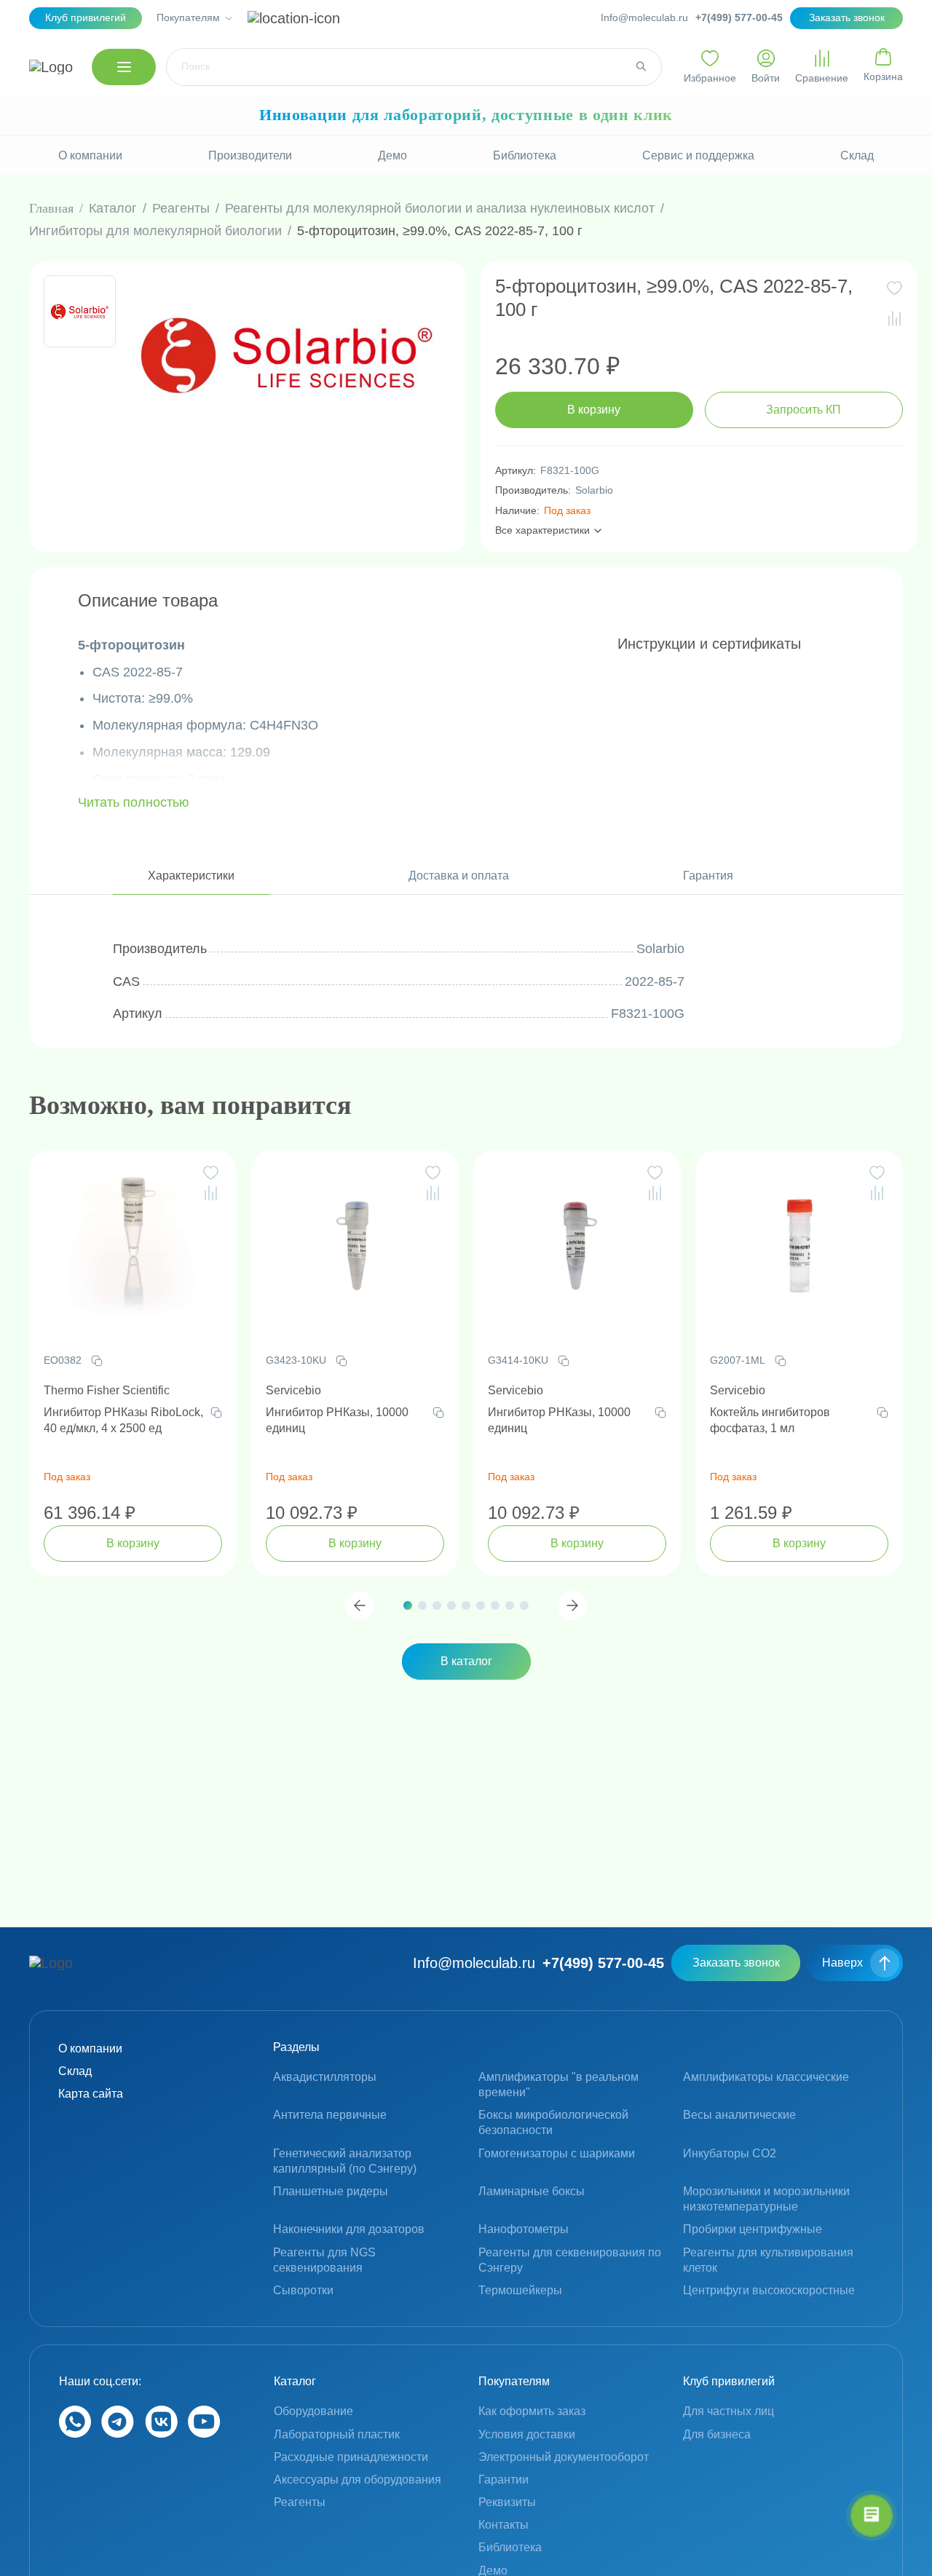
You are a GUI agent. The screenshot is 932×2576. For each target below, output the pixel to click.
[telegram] (118, 2434)
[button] (360, 1605)
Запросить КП (803, 410)
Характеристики (191, 876)
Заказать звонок (736, 1963)
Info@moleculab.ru (644, 17)
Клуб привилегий (86, 17)
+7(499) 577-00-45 (739, 17)
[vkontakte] (161, 2434)
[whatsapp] (75, 2434)
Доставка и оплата (459, 876)
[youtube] (204, 2434)
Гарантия (708, 876)
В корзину (594, 410)
